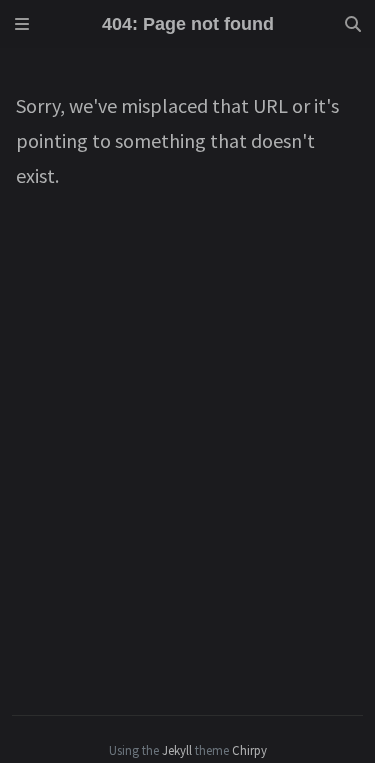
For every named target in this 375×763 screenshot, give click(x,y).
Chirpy (249, 750)
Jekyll (177, 750)
